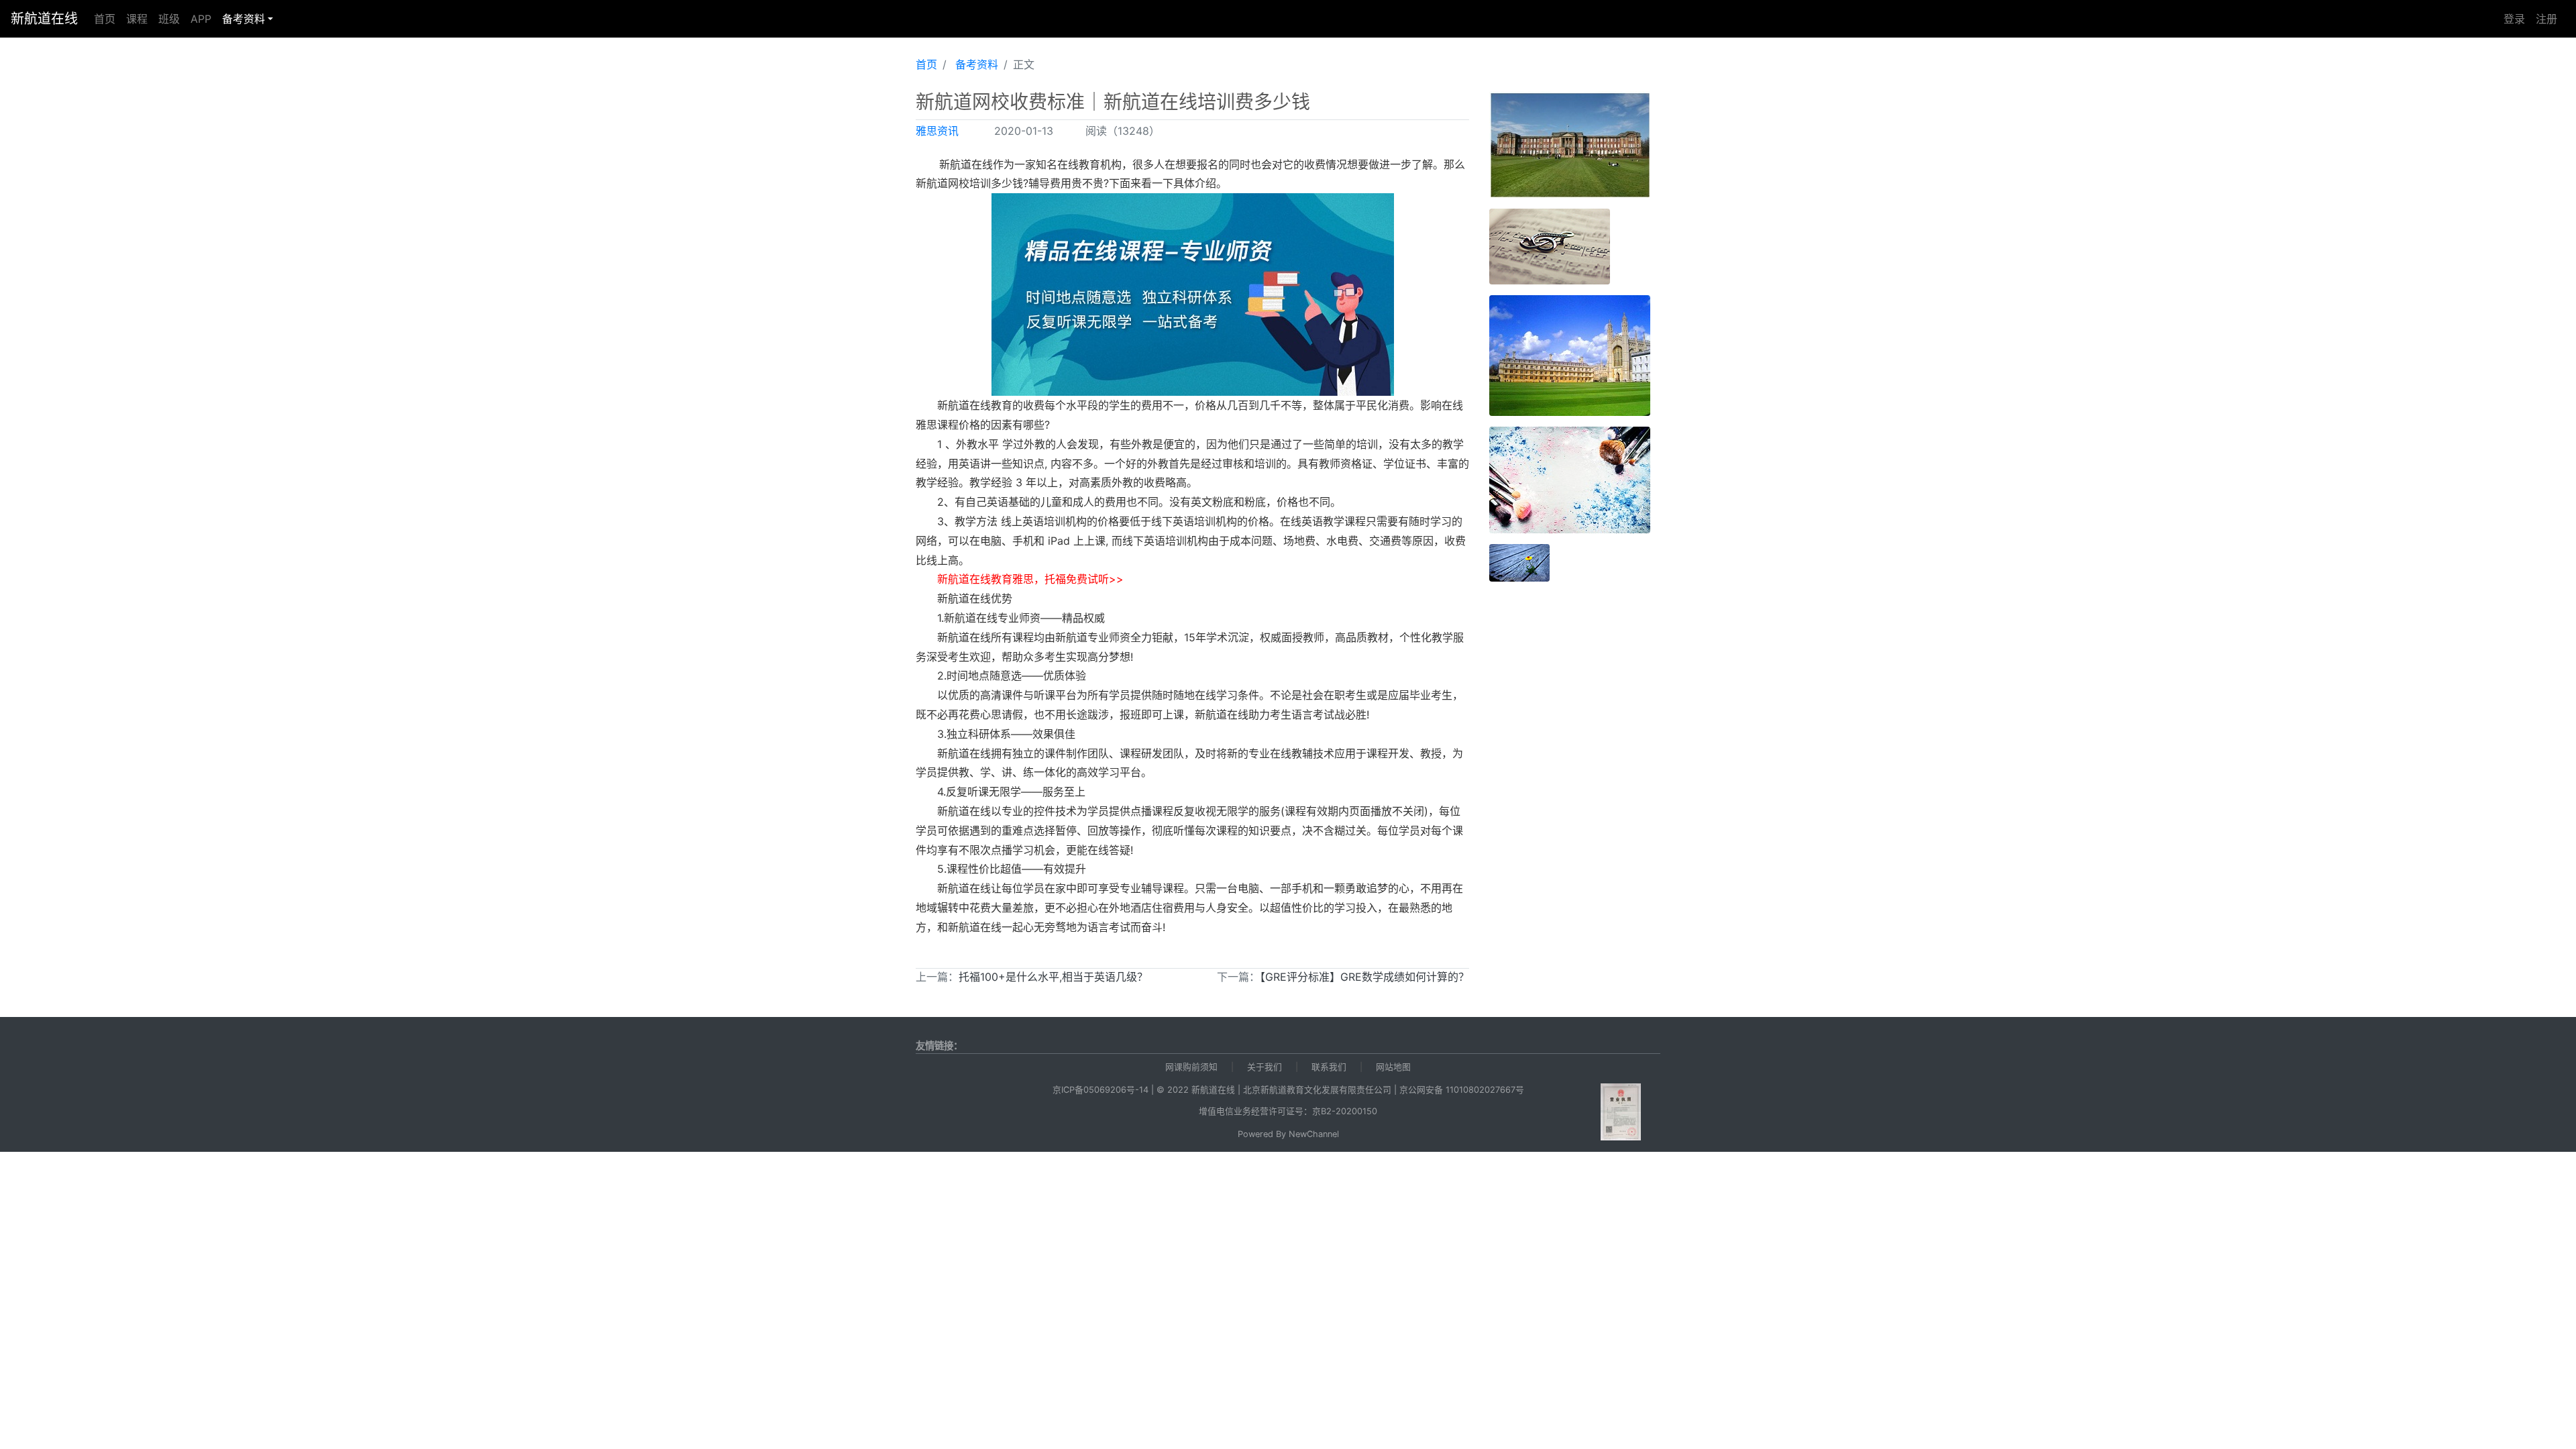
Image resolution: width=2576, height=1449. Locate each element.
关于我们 (1265, 1067)
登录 (2514, 19)
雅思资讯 (937, 131)
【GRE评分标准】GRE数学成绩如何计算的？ (1364, 977)
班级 (169, 19)
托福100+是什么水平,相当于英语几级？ (1053, 977)
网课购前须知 (1191, 1067)
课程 (137, 19)
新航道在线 (44, 19)
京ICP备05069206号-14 (1101, 1090)
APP (201, 19)
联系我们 (1329, 1067)
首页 (105, 19)
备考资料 (244, 19)
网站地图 (1393, 1067)
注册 (2546, 19)
